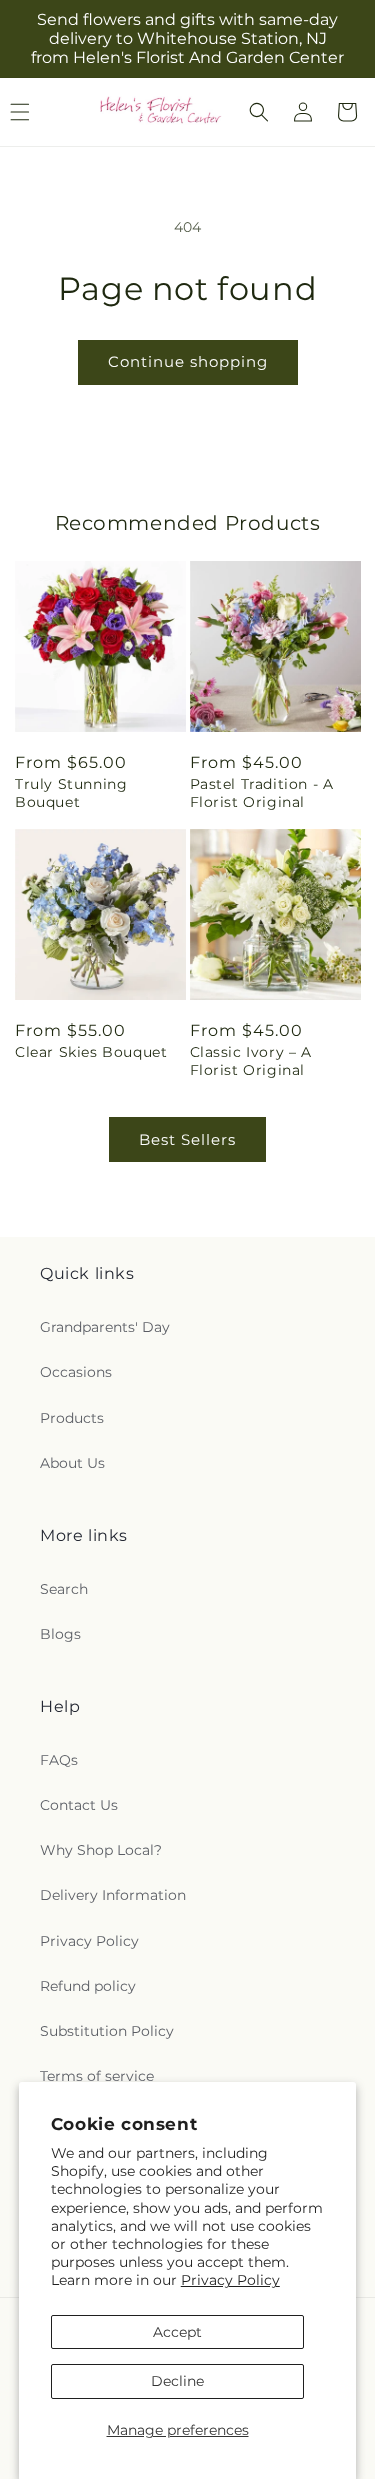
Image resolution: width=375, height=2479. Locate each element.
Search (64, 1589)
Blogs (60, 1634)
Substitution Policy (107, 2031)
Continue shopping (188, 361)
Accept (177, 2332)
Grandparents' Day (105, 1327)
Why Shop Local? (101, 1850)
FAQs (59, 1760)
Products (72, 1418)
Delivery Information (113, 1895)
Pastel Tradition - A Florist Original (262, 793)
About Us (72, 1463)
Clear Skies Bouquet (91, 1052)
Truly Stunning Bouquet (71, 793)
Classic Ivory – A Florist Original (251, 1061)
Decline (177, 2381)
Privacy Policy (230, 2280)
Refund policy (88, 1986)
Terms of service (97, 2076)
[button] (259, 112)
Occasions (76, 1372)
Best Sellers (187, 1139)
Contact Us (79, 1805)
